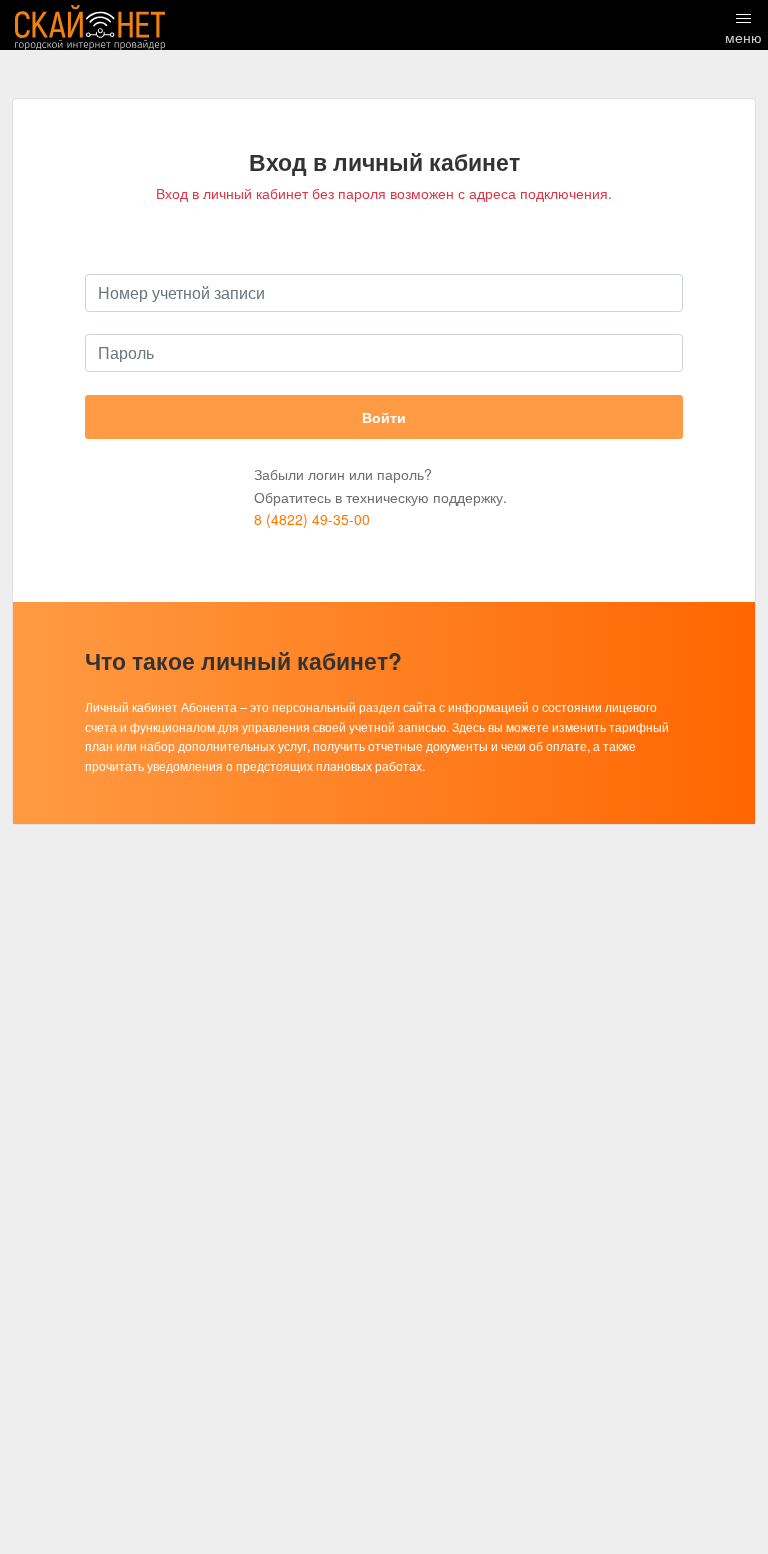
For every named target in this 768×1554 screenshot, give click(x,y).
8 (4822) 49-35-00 (312, 519)
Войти (384, 417)
